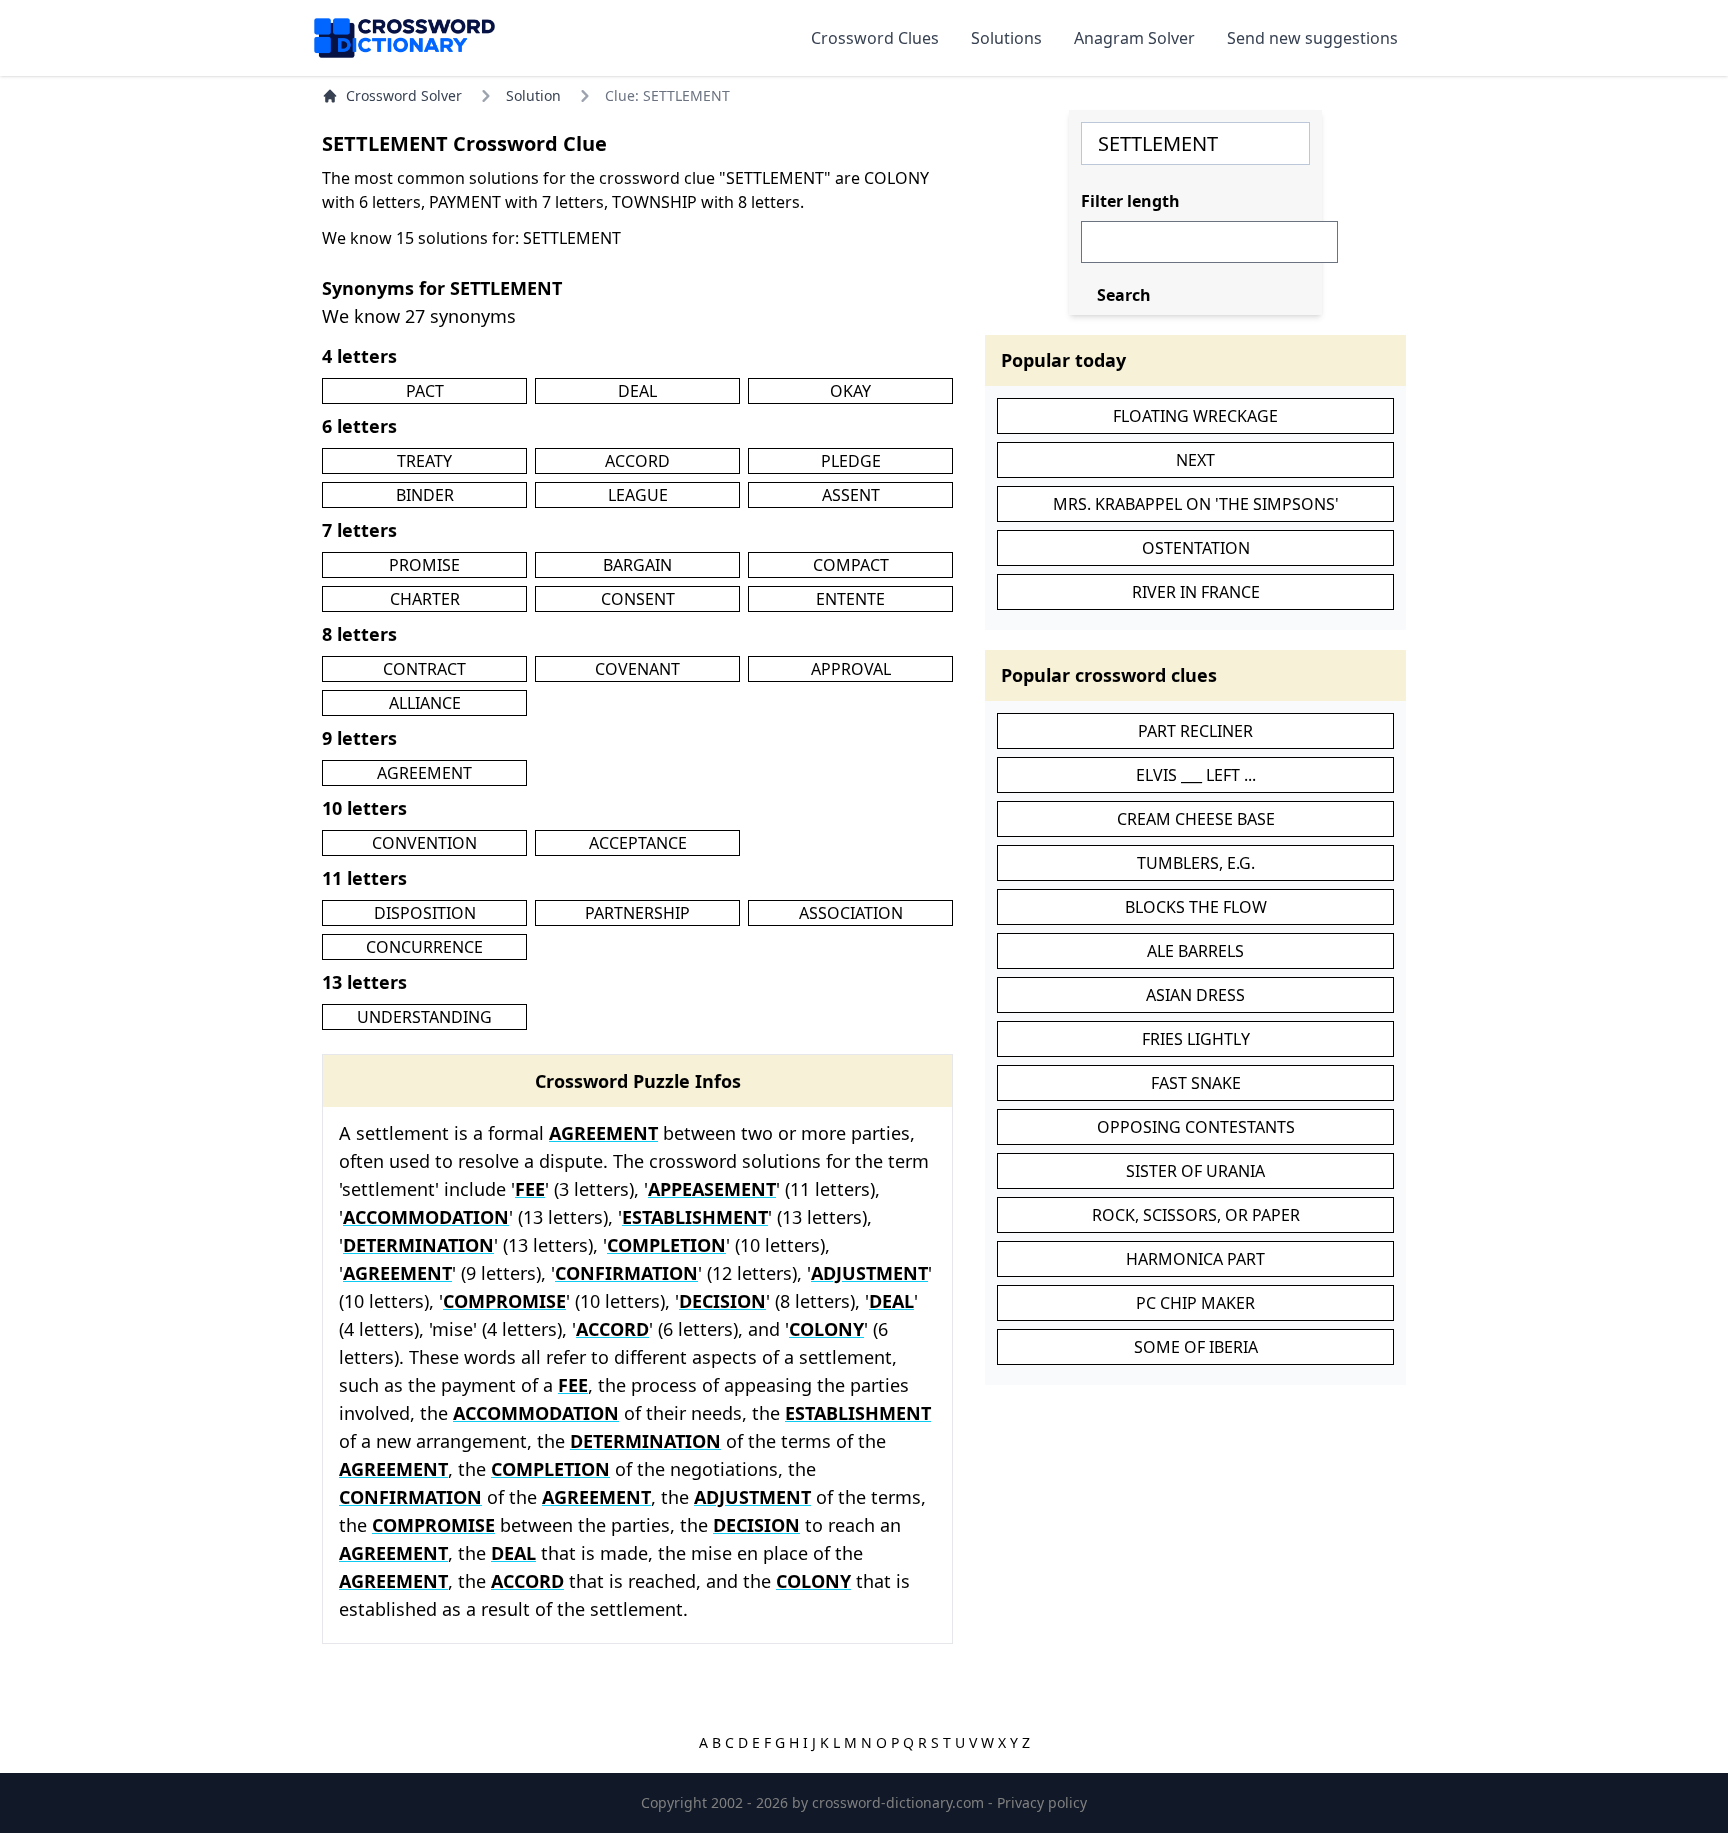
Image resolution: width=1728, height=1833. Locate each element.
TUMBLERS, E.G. (1196, 863)
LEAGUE (638, 495)
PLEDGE (851, 461)
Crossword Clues (875, 38)
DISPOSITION (425, 913)
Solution (533, 95)
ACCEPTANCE (638, 843)
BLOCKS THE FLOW (1196, 907)
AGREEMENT (424, 773)
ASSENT (851, 495)
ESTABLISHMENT (695, 1217)
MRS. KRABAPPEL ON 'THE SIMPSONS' (1196, 504)
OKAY (850, 391)
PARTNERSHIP (637, 913)
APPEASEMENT (712, 1189)
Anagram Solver (1134, 38)
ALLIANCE (425, 703)
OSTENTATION (1196, 548)
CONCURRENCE (424, 947)
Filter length (1130, 201)
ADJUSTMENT (869, 1273)
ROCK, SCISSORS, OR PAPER (1196, 1215)
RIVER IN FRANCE (1196, 592)
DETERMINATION (418, 1245)
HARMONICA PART (1195, 1259)
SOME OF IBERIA (1196, 1347)
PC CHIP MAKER (1195, 1303)
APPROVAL (851, 669)
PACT (425, 391)
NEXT (1195, 460)
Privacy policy (1042, 1802)
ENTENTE (850, 599)
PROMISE (424, 565)
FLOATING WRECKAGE (1195, 416)
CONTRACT (424, 669)
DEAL (637, 391)
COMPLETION (666, 1245)
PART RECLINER (1195, 731)
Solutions (1006, 38)
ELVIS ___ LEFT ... (1196, 775)
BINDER (425, 495)
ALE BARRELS (1195, 951)
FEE (530, 1189)
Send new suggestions (1312, 38)
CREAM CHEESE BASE (1196, 819)
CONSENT (638, 599)
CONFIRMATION (626, 1273)
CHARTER (425, 599)
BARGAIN (637, 565)
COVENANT (637, 669)
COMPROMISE (504, 1301)
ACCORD (637, 461)
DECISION (722, 1301)
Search (1124, 295)
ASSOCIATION (851, 913)
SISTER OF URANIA (1195, 1171)
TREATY (424, 461)
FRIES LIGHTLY (1196, 1039)
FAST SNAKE (1196, 1083)
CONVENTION (424, 843)
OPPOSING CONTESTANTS (1196, 1127)
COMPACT (851, 565)
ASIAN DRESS (1195, 995)
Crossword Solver (404, 95)
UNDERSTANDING (424, 1017)
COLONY (826, 1329)
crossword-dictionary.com (900, 1802)
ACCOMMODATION (426, 1217)
